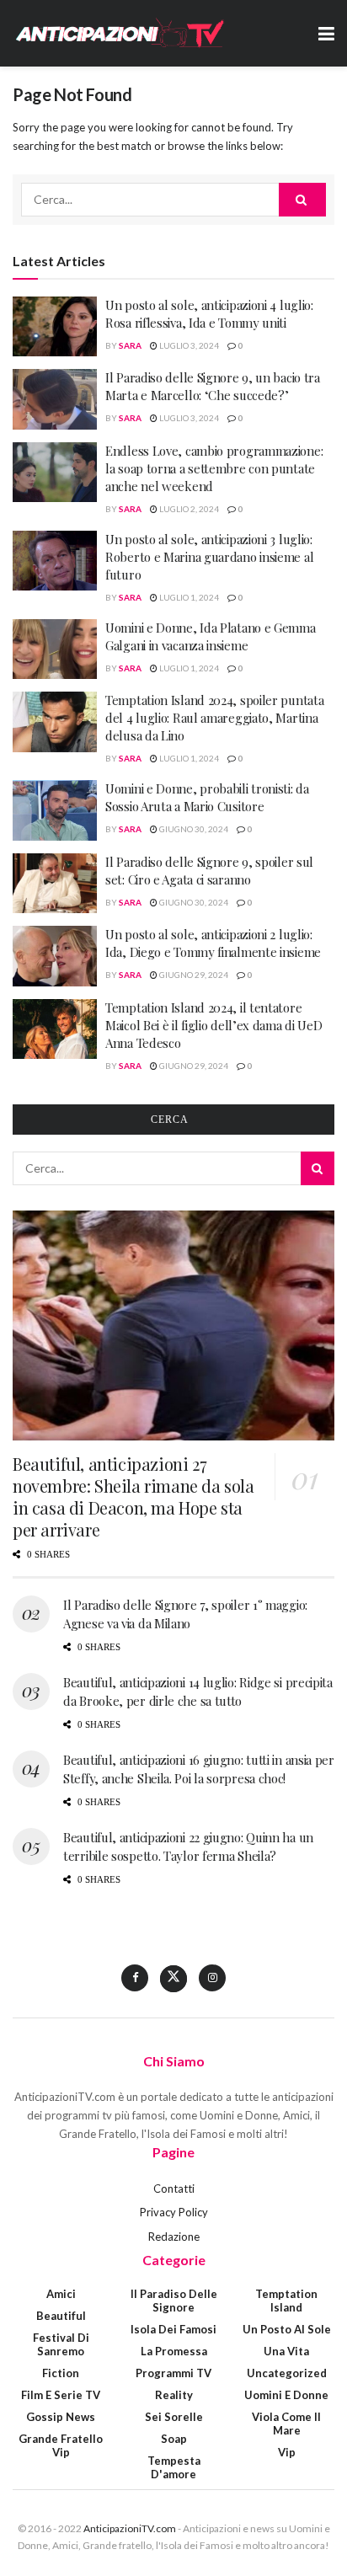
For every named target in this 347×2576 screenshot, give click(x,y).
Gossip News (61, 2417)
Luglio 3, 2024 (188, 345)
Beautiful (61, 2316)
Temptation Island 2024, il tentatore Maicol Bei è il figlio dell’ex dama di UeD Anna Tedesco (214, 1025)
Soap (174, 2439)
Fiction (61, 2373)
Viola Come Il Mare (286, 2424)
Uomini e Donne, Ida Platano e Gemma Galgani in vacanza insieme (211, 636)
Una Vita (286, 2351)
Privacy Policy (174, 2212)
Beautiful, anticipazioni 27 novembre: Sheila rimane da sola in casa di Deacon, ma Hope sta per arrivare (133, 1496)
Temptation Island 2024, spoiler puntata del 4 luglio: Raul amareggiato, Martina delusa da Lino (214, 718)
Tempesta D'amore (174, 2467)
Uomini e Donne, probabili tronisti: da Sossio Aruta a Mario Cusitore (207, 797)
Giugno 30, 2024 (193, 829)
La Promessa (174, 2351)
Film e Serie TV (61, 2395)
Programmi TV (173, 2373)
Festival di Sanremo (61, 2344)
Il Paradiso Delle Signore (174, 2301)
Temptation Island (286, 2301)
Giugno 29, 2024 (193, 975)
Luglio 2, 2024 (188, 509)
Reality (174, 2395)
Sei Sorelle (174, 2417)
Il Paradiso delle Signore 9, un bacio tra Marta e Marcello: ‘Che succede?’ (213, 386)
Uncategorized (287, 2373)
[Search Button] (302, 200)
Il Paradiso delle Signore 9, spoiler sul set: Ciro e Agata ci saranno (209, 871)
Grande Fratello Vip (61, 2445)
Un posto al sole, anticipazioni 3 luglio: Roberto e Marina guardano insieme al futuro (209, 557)
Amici (61, 2294)
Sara (130, 345)
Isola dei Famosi (173, 2329)
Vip (287, 2452)
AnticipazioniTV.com (130, 2528)
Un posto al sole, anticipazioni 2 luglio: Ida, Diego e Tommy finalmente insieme (213, 943)
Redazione (174, 2237)
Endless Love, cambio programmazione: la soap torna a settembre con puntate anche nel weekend (214, 468)
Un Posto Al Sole (287, 2329)
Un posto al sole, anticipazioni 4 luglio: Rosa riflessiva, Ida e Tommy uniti (209, 314)
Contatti (174, 2189)
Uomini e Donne (286, 2395)
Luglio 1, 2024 (188, 597)
